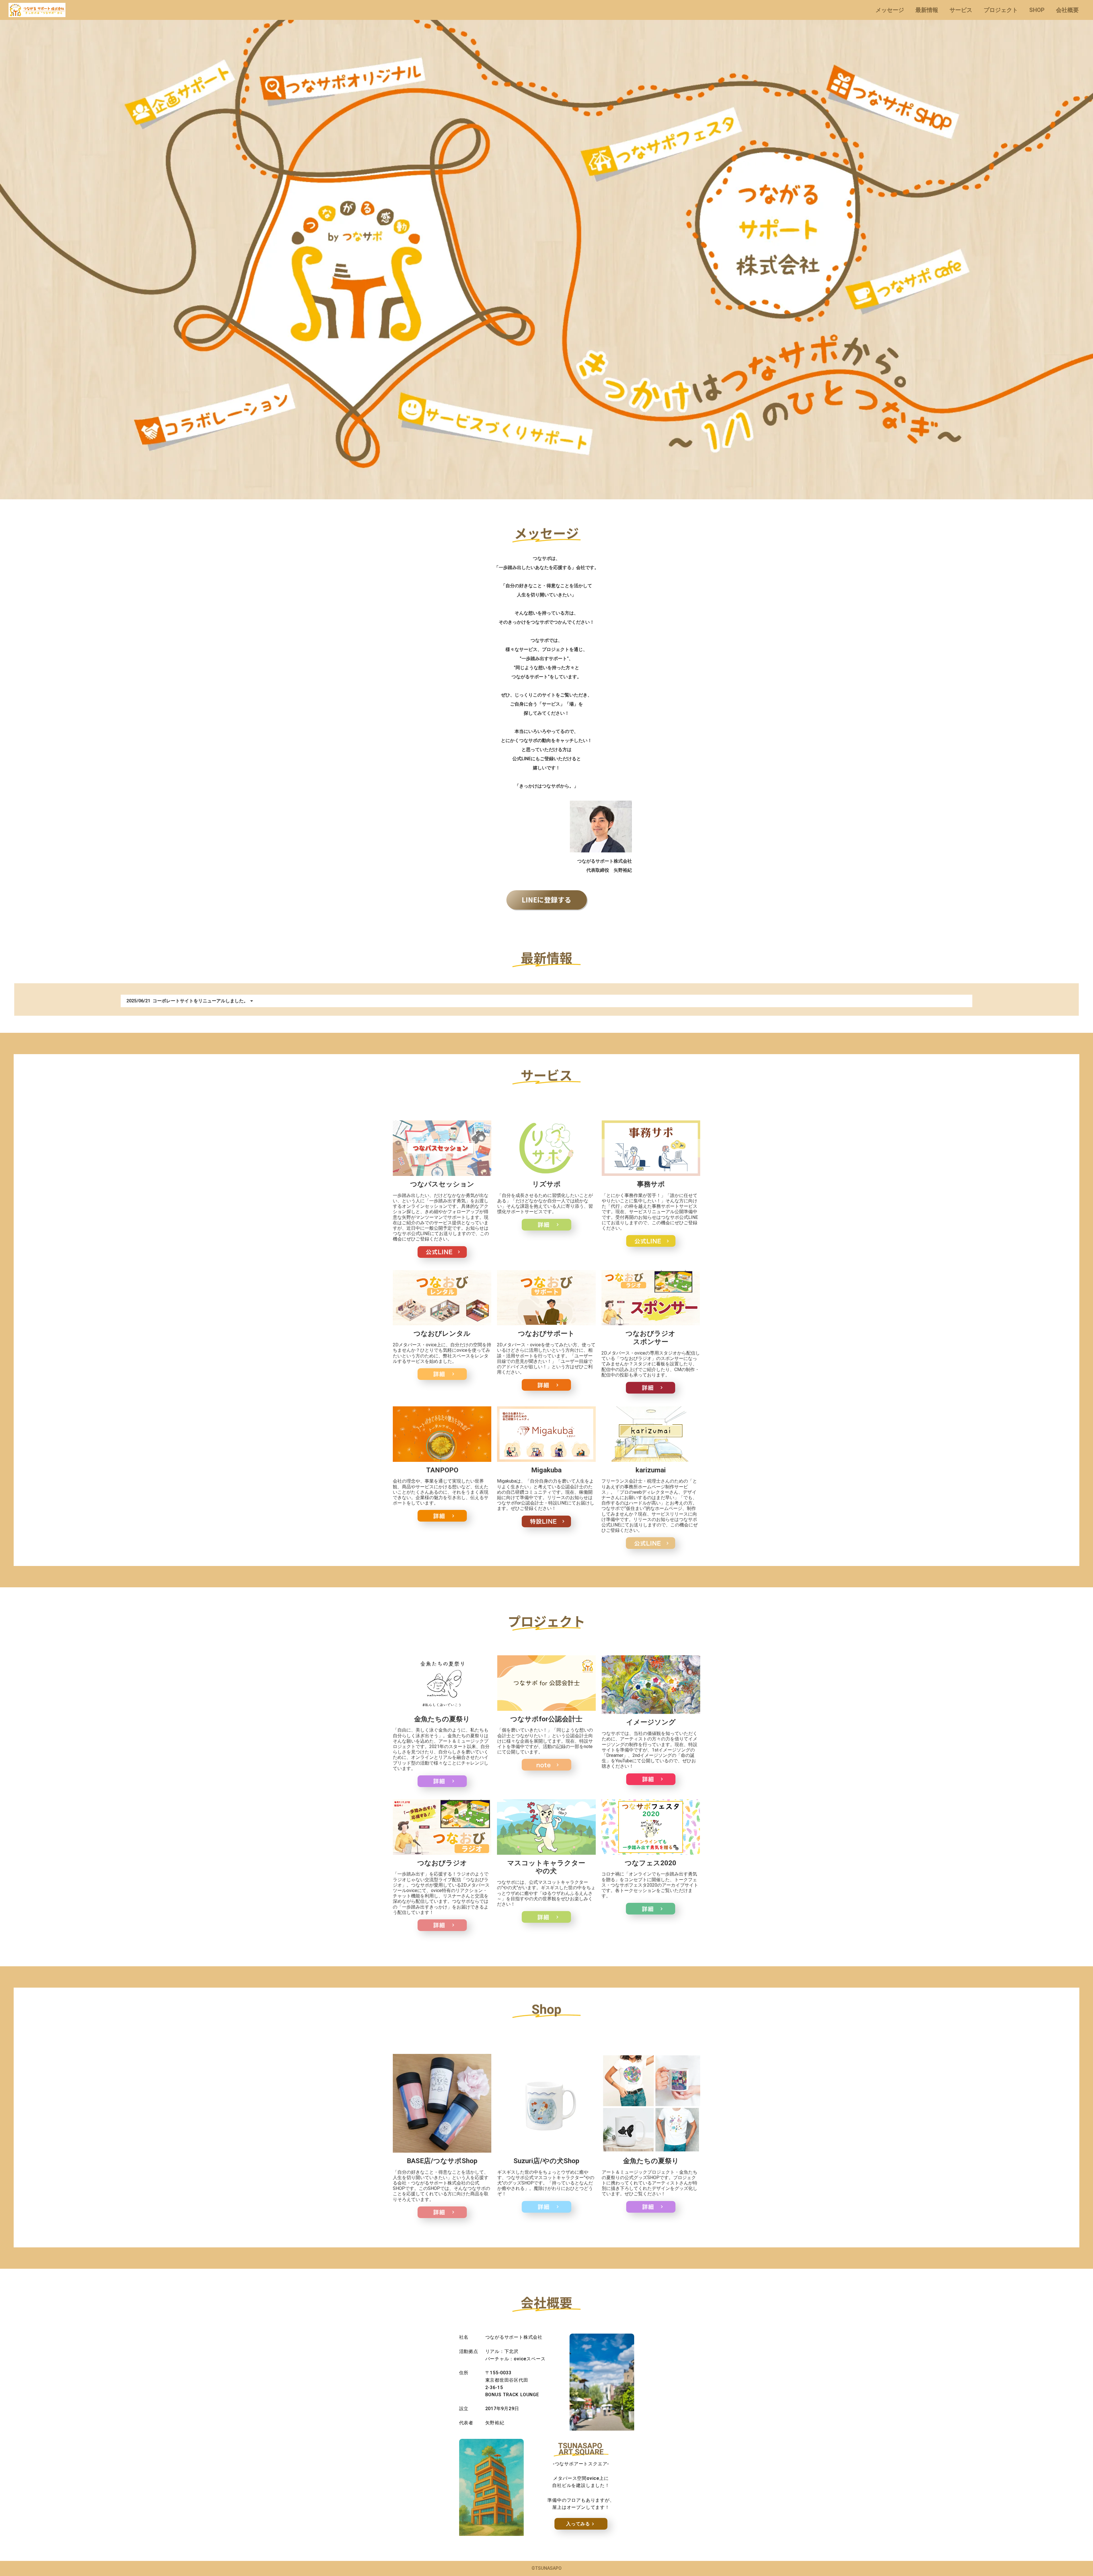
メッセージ (890, 10)
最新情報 (927, 10)
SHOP (1037, 10)
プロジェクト (1001, 10)
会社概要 (1067, 10)
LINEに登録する (546, 899)
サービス (961, 10)
